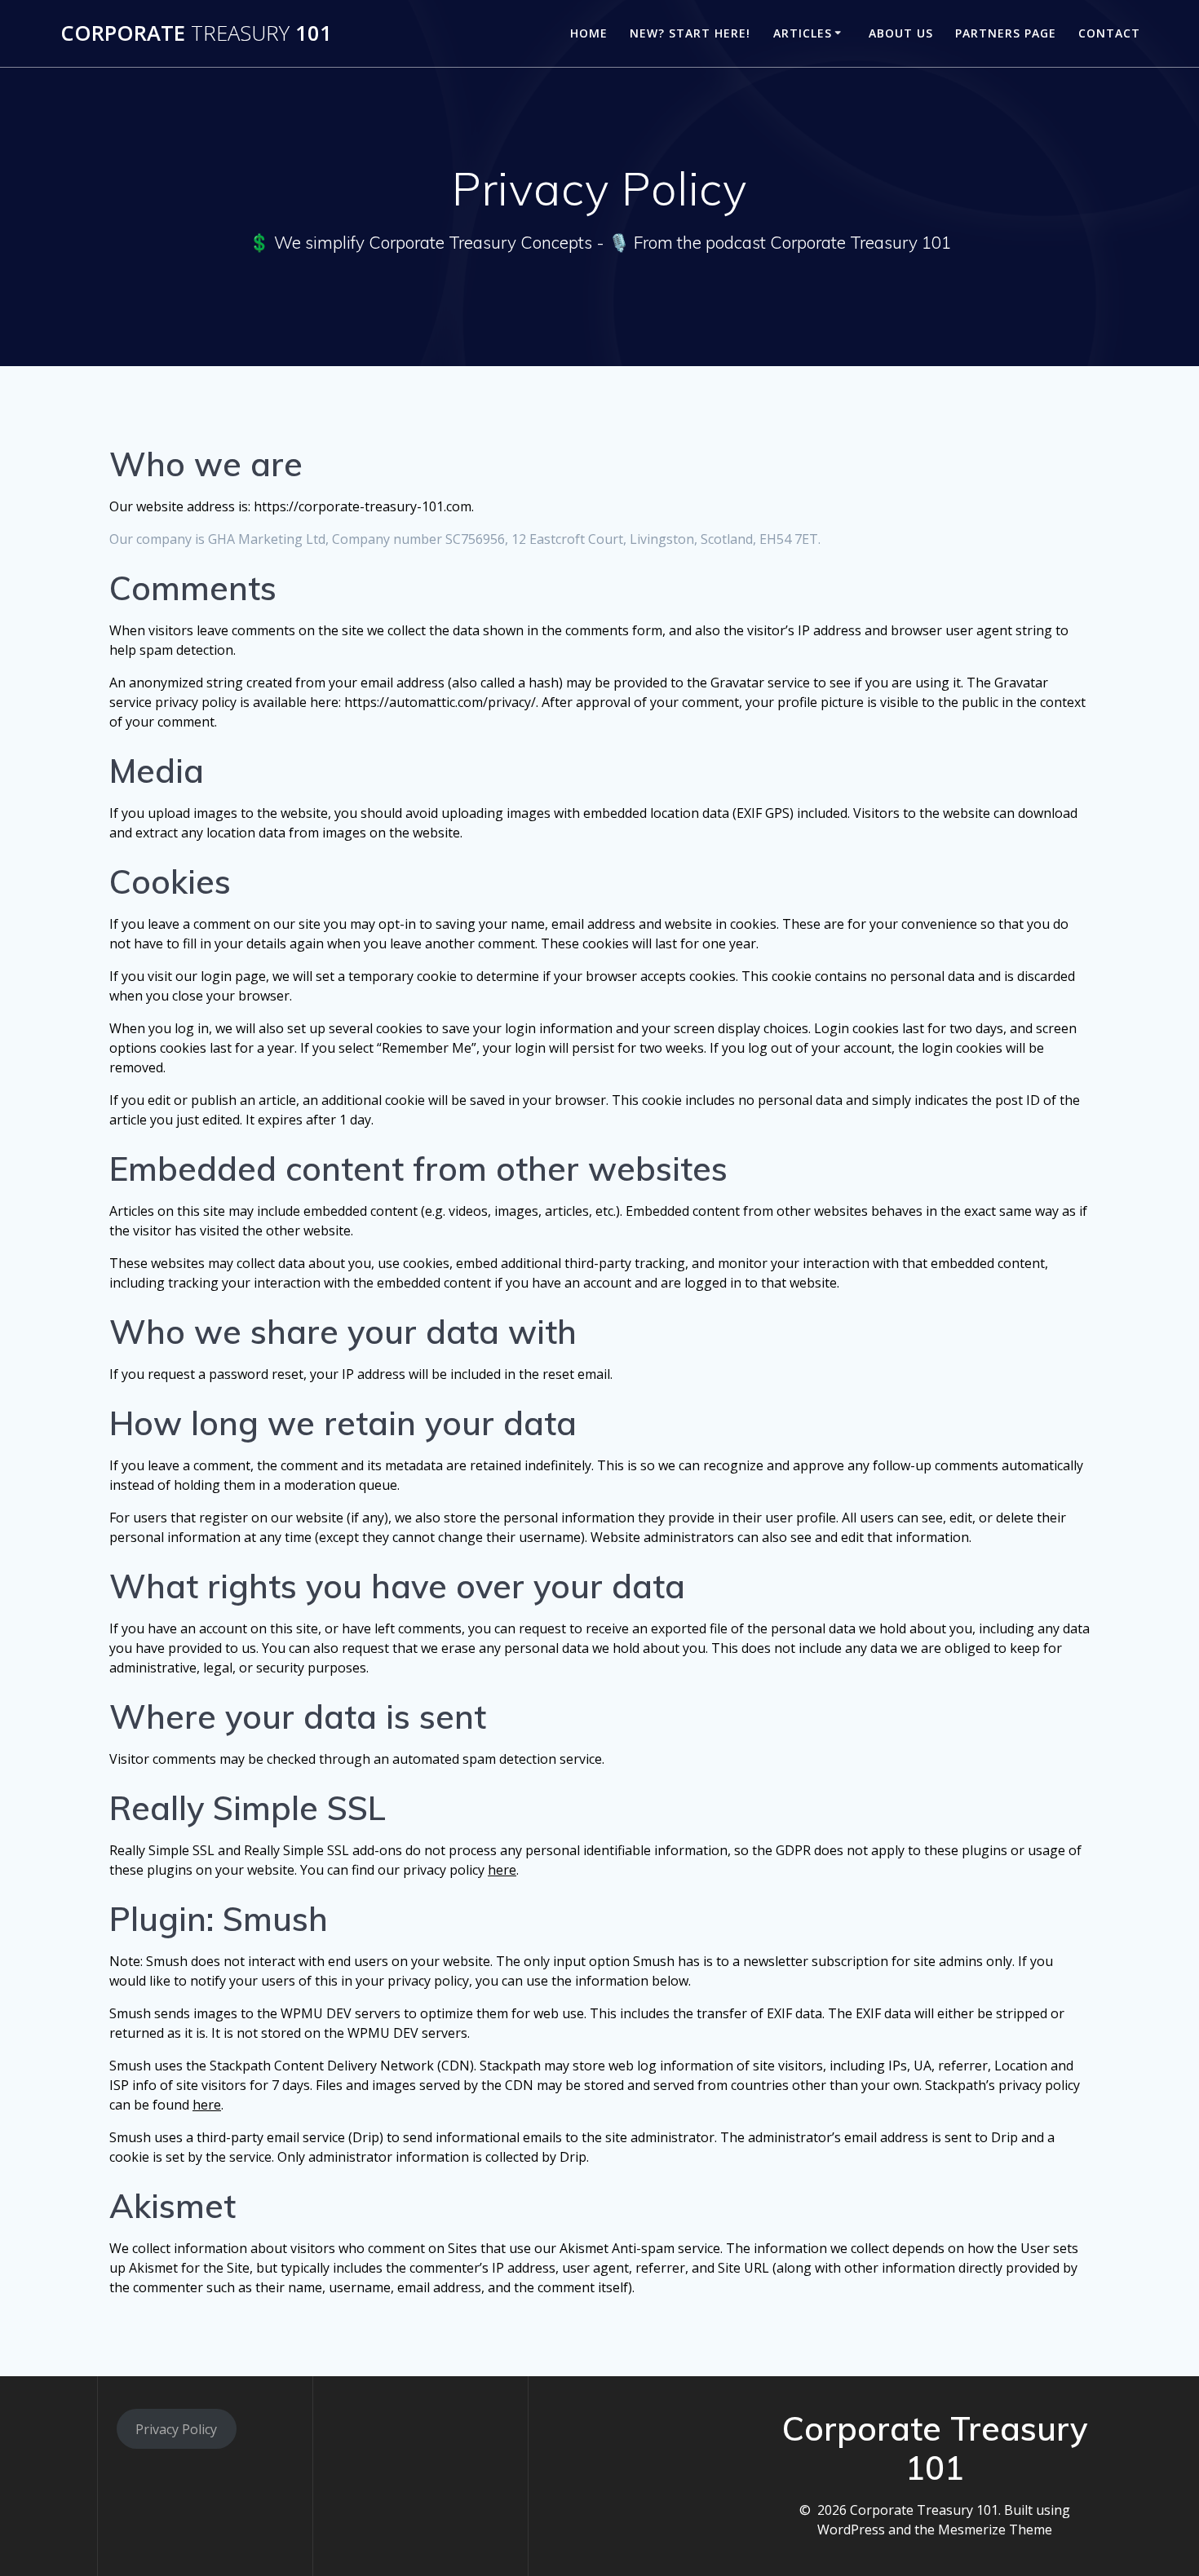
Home (589, 33)
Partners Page (1006, 33)
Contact (1109, 33)
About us (901, 33)
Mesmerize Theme (995, 2530)
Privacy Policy (176, 2429)
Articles (803, 33)
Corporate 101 (196, 33)
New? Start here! (690, 33)
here (502, 1870)
